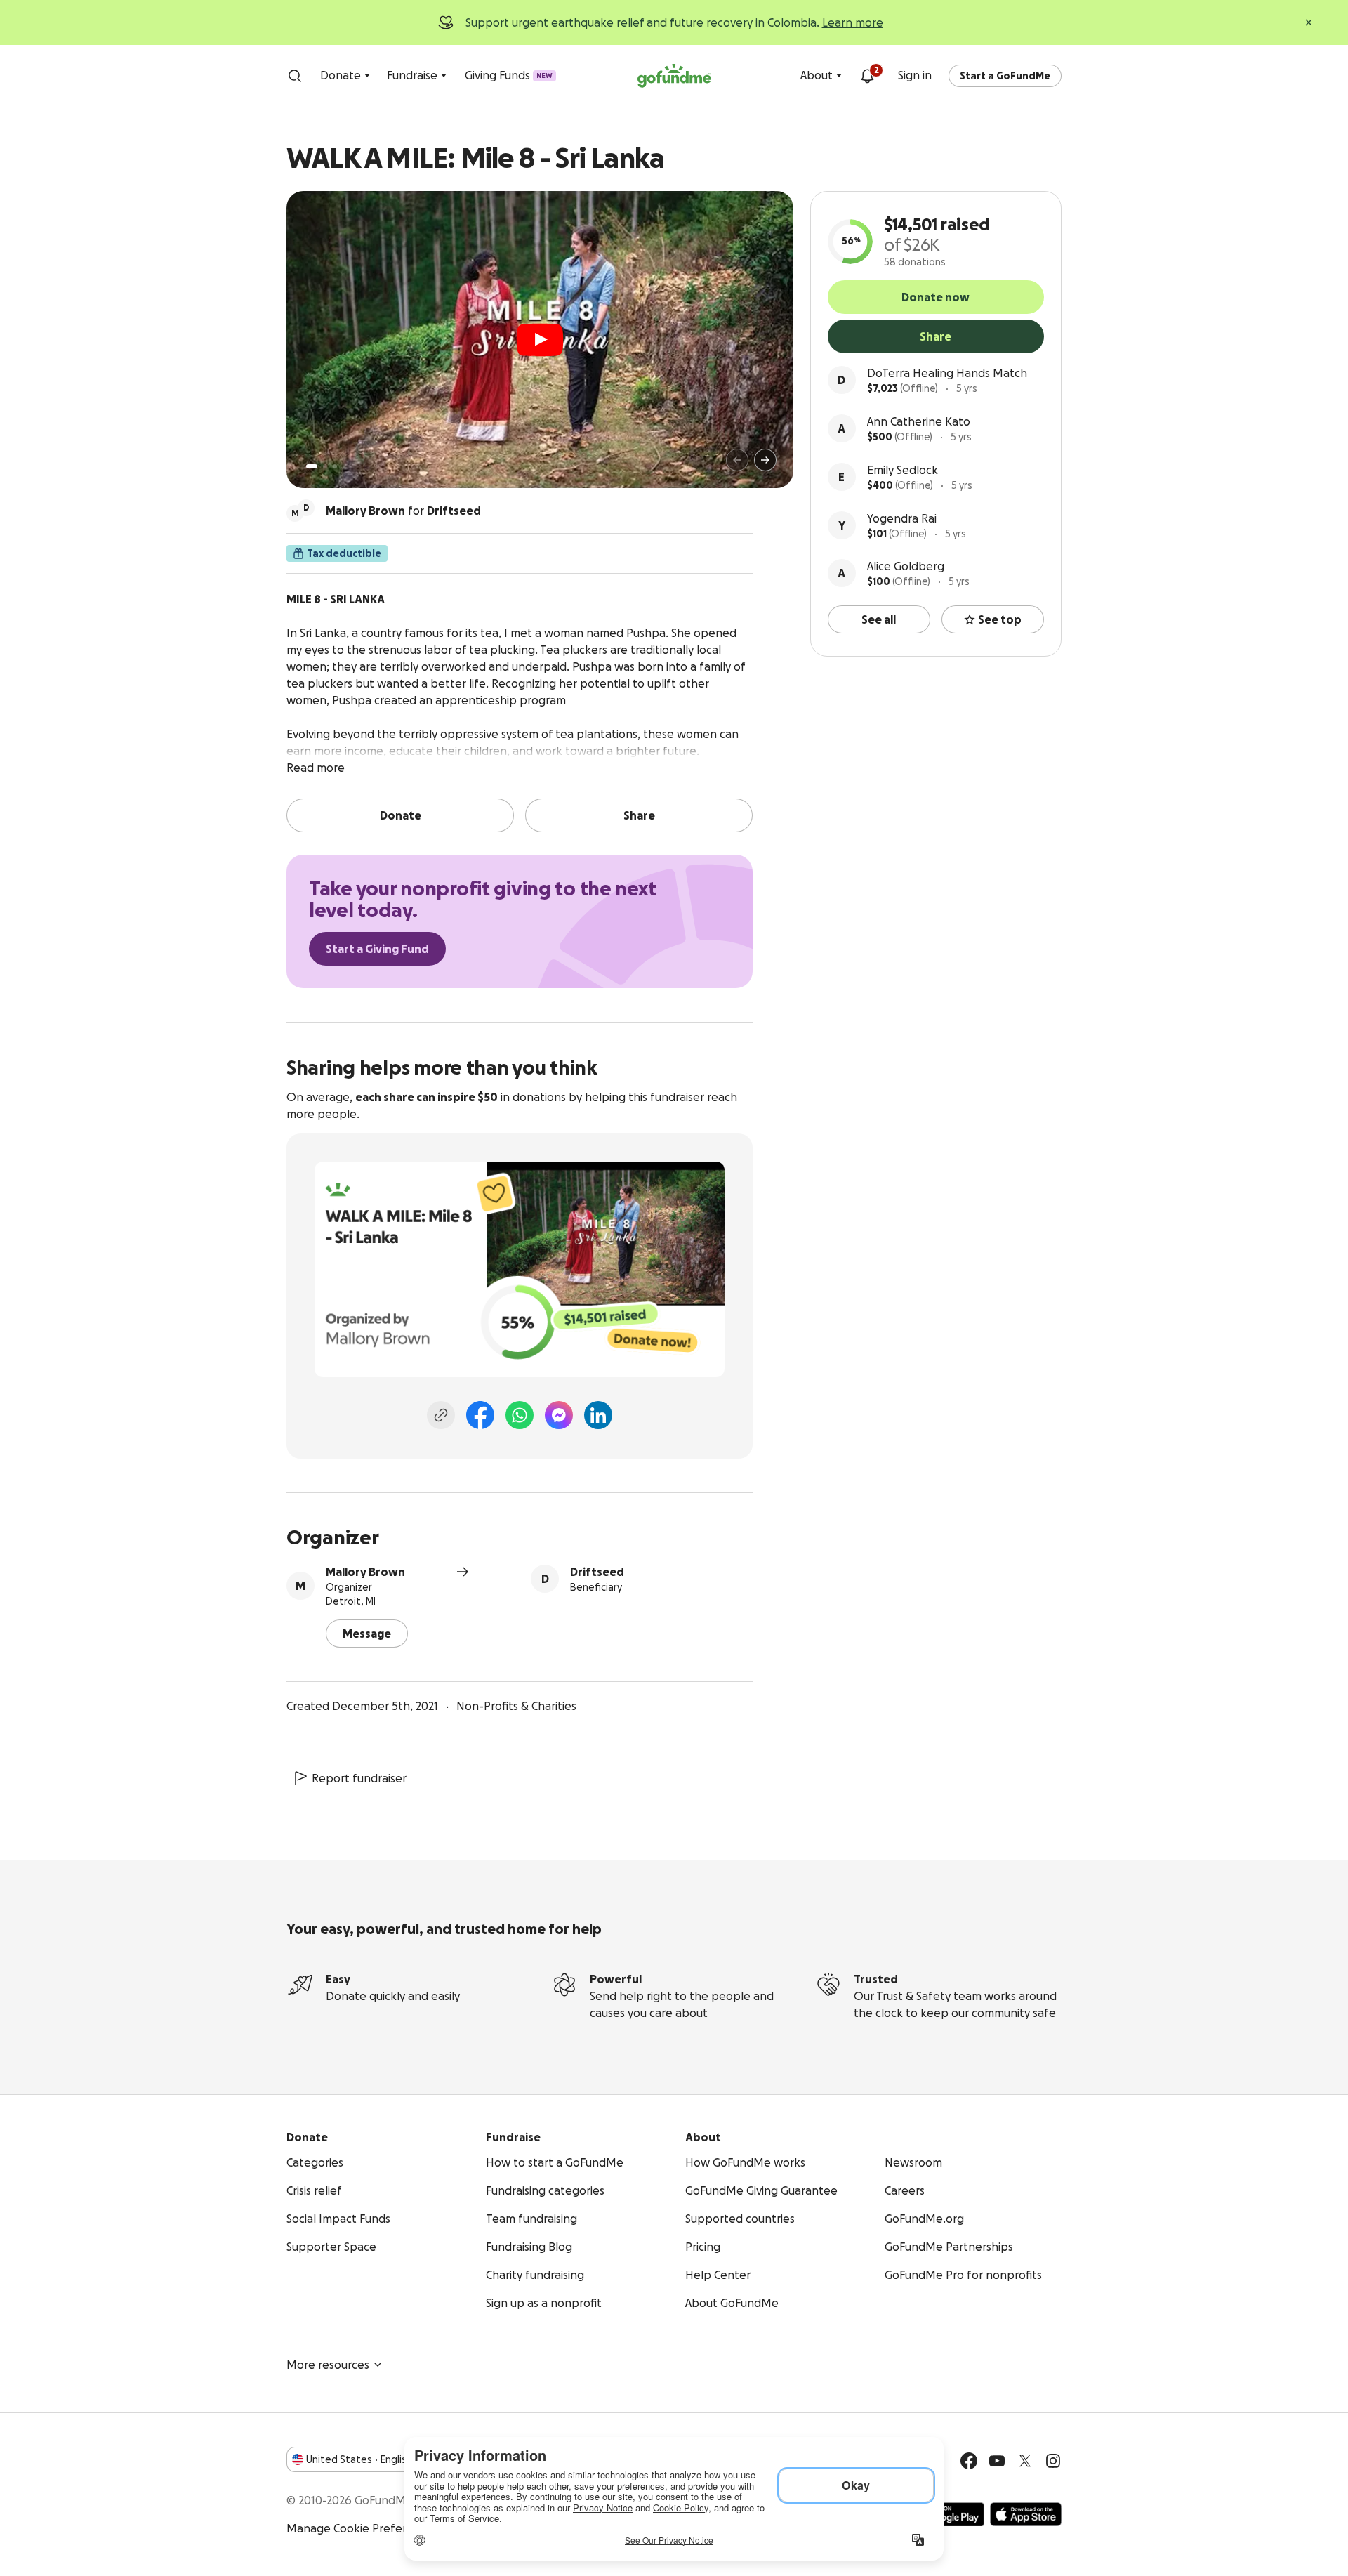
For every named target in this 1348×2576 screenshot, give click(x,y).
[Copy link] (441, 1415)
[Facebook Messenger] (559, 1415)
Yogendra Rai (902, 518)
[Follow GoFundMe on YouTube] (997, 2461)
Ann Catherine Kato (919, 421)
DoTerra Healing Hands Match (947, 373)
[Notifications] (867, 76)
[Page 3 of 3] (335, 466)
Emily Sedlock (903, 470)
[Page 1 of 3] (312, 466)
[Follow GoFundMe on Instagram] (1053, 2461)
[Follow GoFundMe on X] (1025, 2461)
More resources (328, 2365)
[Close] (1309, 22)
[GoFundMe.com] (674, 76)
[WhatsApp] (520, 1415)
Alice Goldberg (906, 566)
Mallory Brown (365, 1572)
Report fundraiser (359, 1778)
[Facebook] (480, 1415)
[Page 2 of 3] (325, 466)
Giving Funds (509, 75)
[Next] (765, 460)
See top (1000, 619)
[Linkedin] (598, 1415)
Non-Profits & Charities (516, 1706)
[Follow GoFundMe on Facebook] (969, 2461)
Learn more (853, 22)
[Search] (295, 76)
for (403, 511)
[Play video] (540, 340)
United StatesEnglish (359, 2459)
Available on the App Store (1026, 2514)
